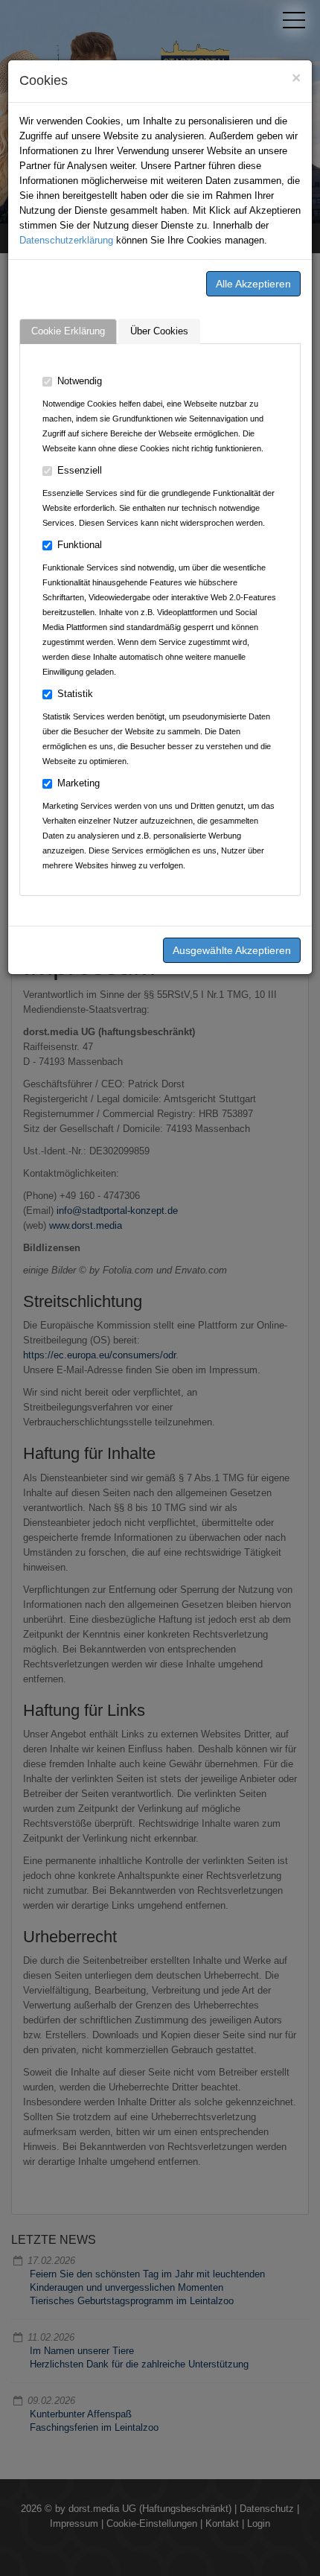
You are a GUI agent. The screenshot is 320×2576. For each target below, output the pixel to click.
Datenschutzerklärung (66, 240)
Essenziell (80, 470)
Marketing (79, 783)
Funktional (80, 545)
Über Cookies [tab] (159, 331)
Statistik (75, 694)
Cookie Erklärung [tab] (68, 331)
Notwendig (80, 381)
